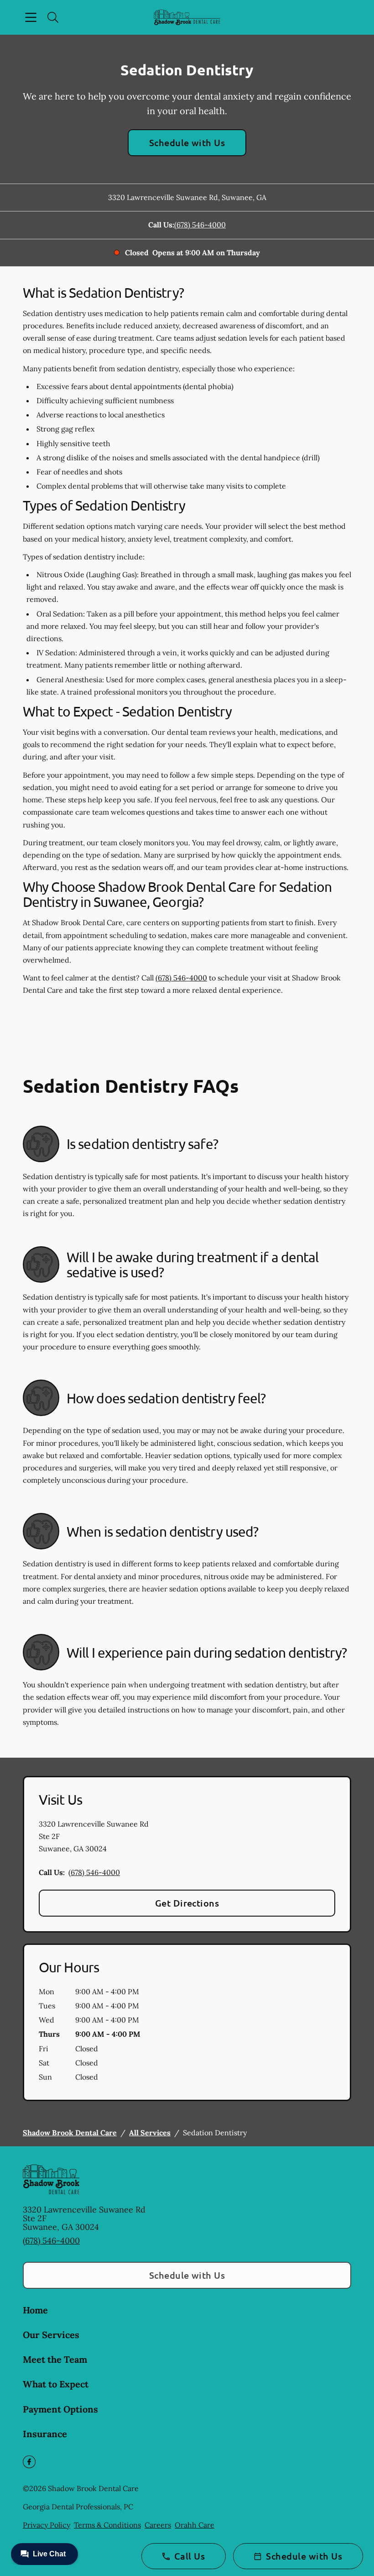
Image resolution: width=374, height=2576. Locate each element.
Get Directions (187, 1903)
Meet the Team (55, 2359)
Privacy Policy (47, 2525)
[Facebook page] (29, 2462)
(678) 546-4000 (200, 225)
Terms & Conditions (107, 2525)
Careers (158, 2525)
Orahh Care (195, 2525)
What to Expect (56, 2384)
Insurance (45, 2434)
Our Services (51, 2335)
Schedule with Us (187, 142)
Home (35, 2310)
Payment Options (60, 2409)
